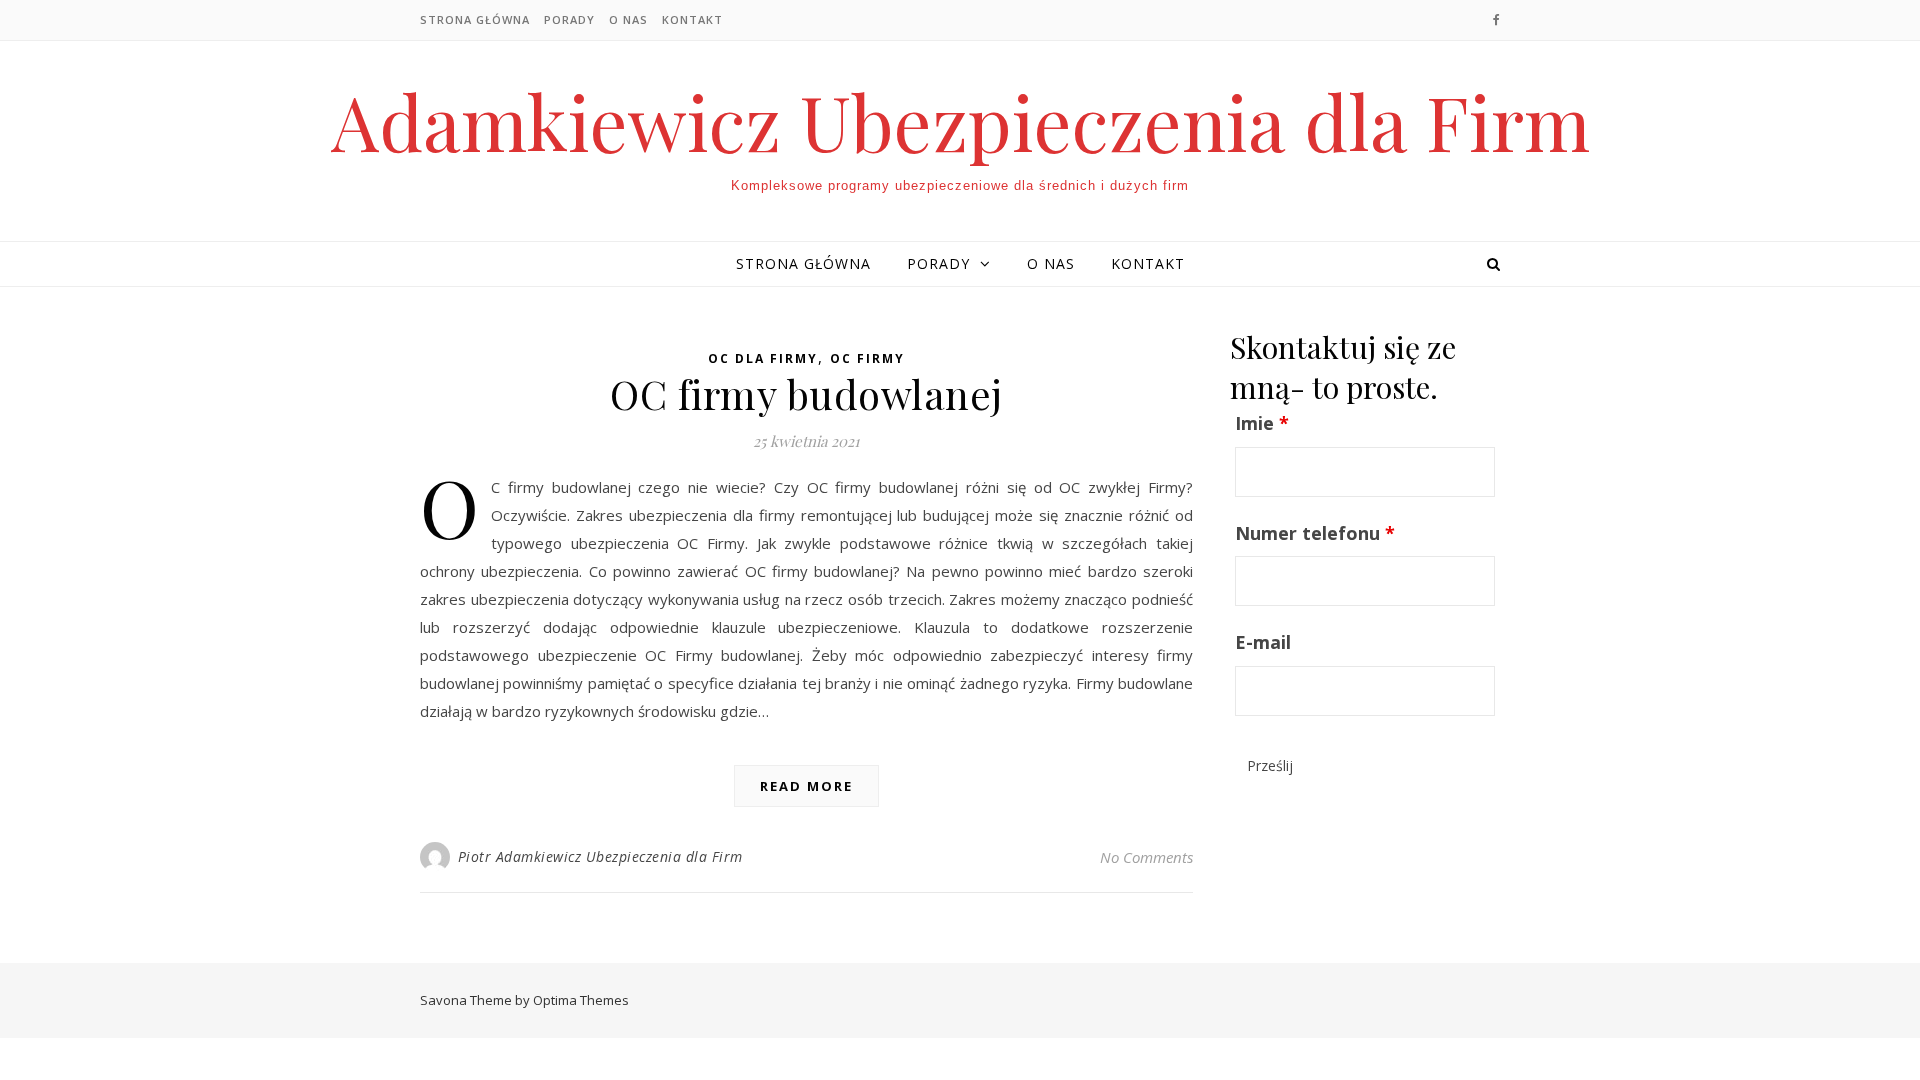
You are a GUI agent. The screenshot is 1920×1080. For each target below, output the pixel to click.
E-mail (1263, 642)
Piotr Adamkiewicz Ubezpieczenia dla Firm (600, 856)
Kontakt (692, 19)
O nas (628, 19)
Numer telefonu (1315, 533)
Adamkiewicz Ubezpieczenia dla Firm (960, 121)
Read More (806, 786)
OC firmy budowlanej (806, 393)
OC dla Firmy (763, 358)
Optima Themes (581, 1000)
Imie (1262, 423)
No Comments (1146, 857)
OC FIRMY (867, 358)
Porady (569, 19)
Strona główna (475, 19)
